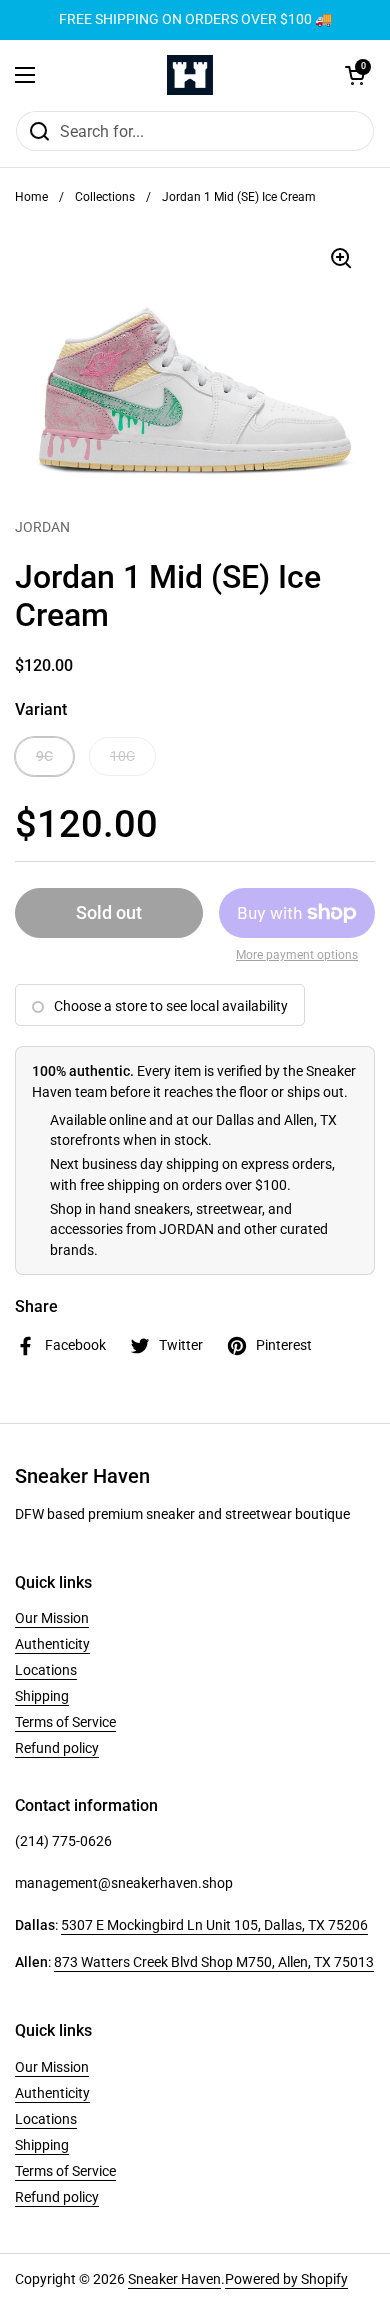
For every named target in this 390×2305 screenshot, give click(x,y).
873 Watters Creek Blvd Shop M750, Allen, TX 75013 (214, 1962)
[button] (355, 75)
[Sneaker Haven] (190, 75)
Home (31, 197)
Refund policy (57, 1748)
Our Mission (52, 1618)
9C (44, 756)
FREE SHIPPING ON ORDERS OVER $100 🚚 (195, 19)
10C (122, 756)
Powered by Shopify (286, 2279)
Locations (46, 1670)
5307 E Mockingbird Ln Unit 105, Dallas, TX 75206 (214, 1925)
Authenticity (52, 1644)
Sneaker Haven (174, 2279)
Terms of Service (65, 1722)
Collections (105, 197)
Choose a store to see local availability (171, 1006)
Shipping (42, 1696)
